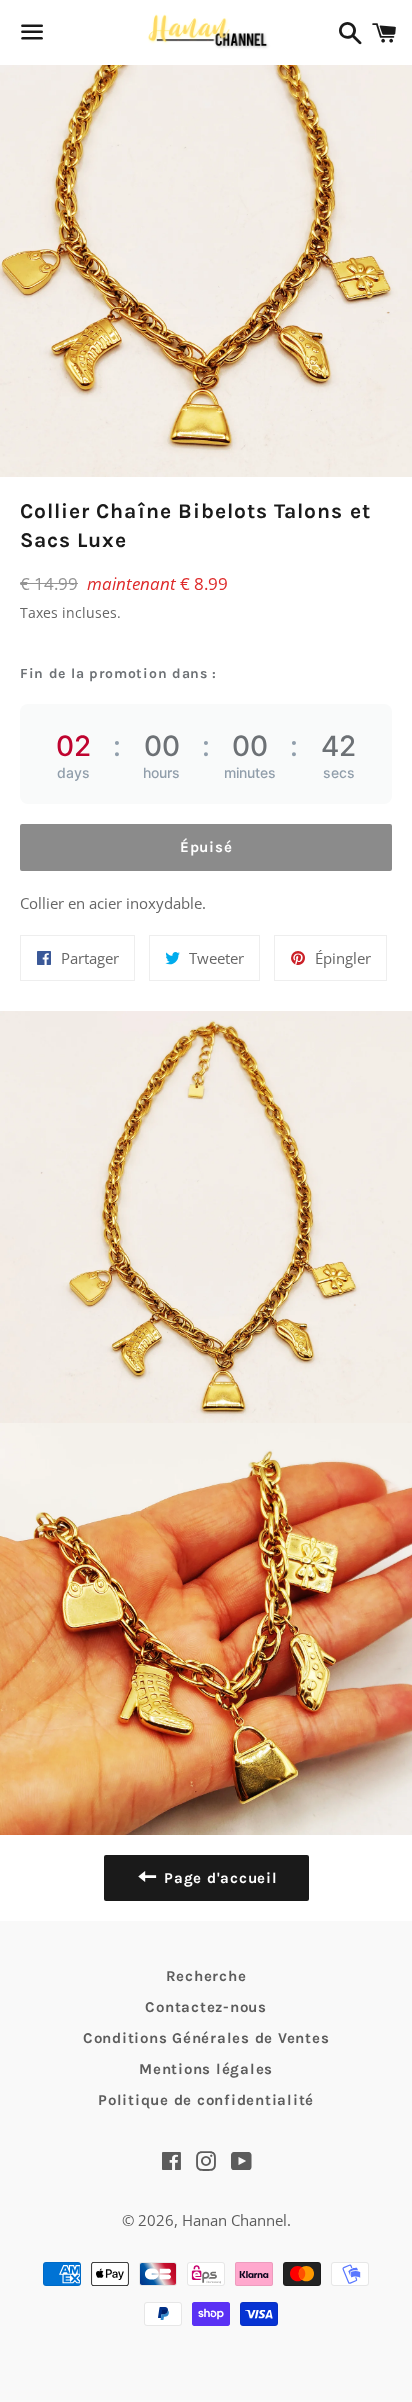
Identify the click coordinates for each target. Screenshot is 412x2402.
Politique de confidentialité (206, 2100)
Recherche (206, 1976)
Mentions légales (206, 2069)
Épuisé (206, 847)
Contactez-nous (206, 2007)
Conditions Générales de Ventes (206, 2038)
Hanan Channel (234, 2220)
